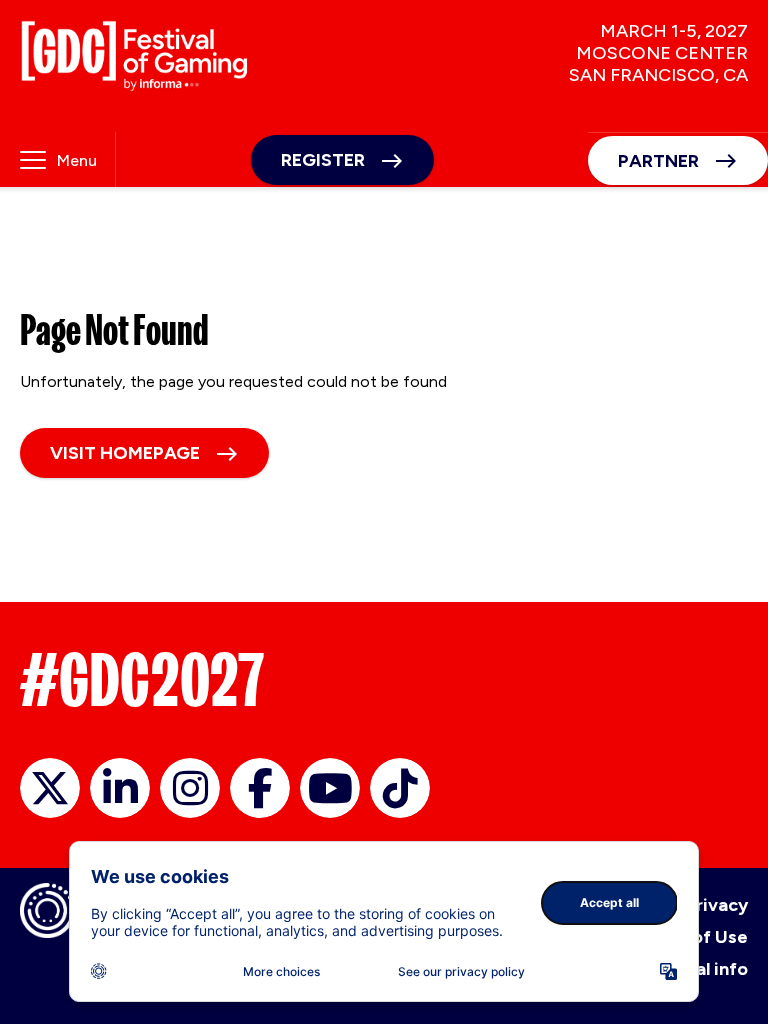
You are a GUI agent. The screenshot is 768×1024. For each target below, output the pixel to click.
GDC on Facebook (260, 788)
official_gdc (50, 788)
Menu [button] (77, 160)
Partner (658, 161)
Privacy (716, 905)
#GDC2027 (142, 680)
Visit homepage (125, 453)
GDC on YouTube (330, 788)
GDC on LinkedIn (120, 788)
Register (323, 160)
